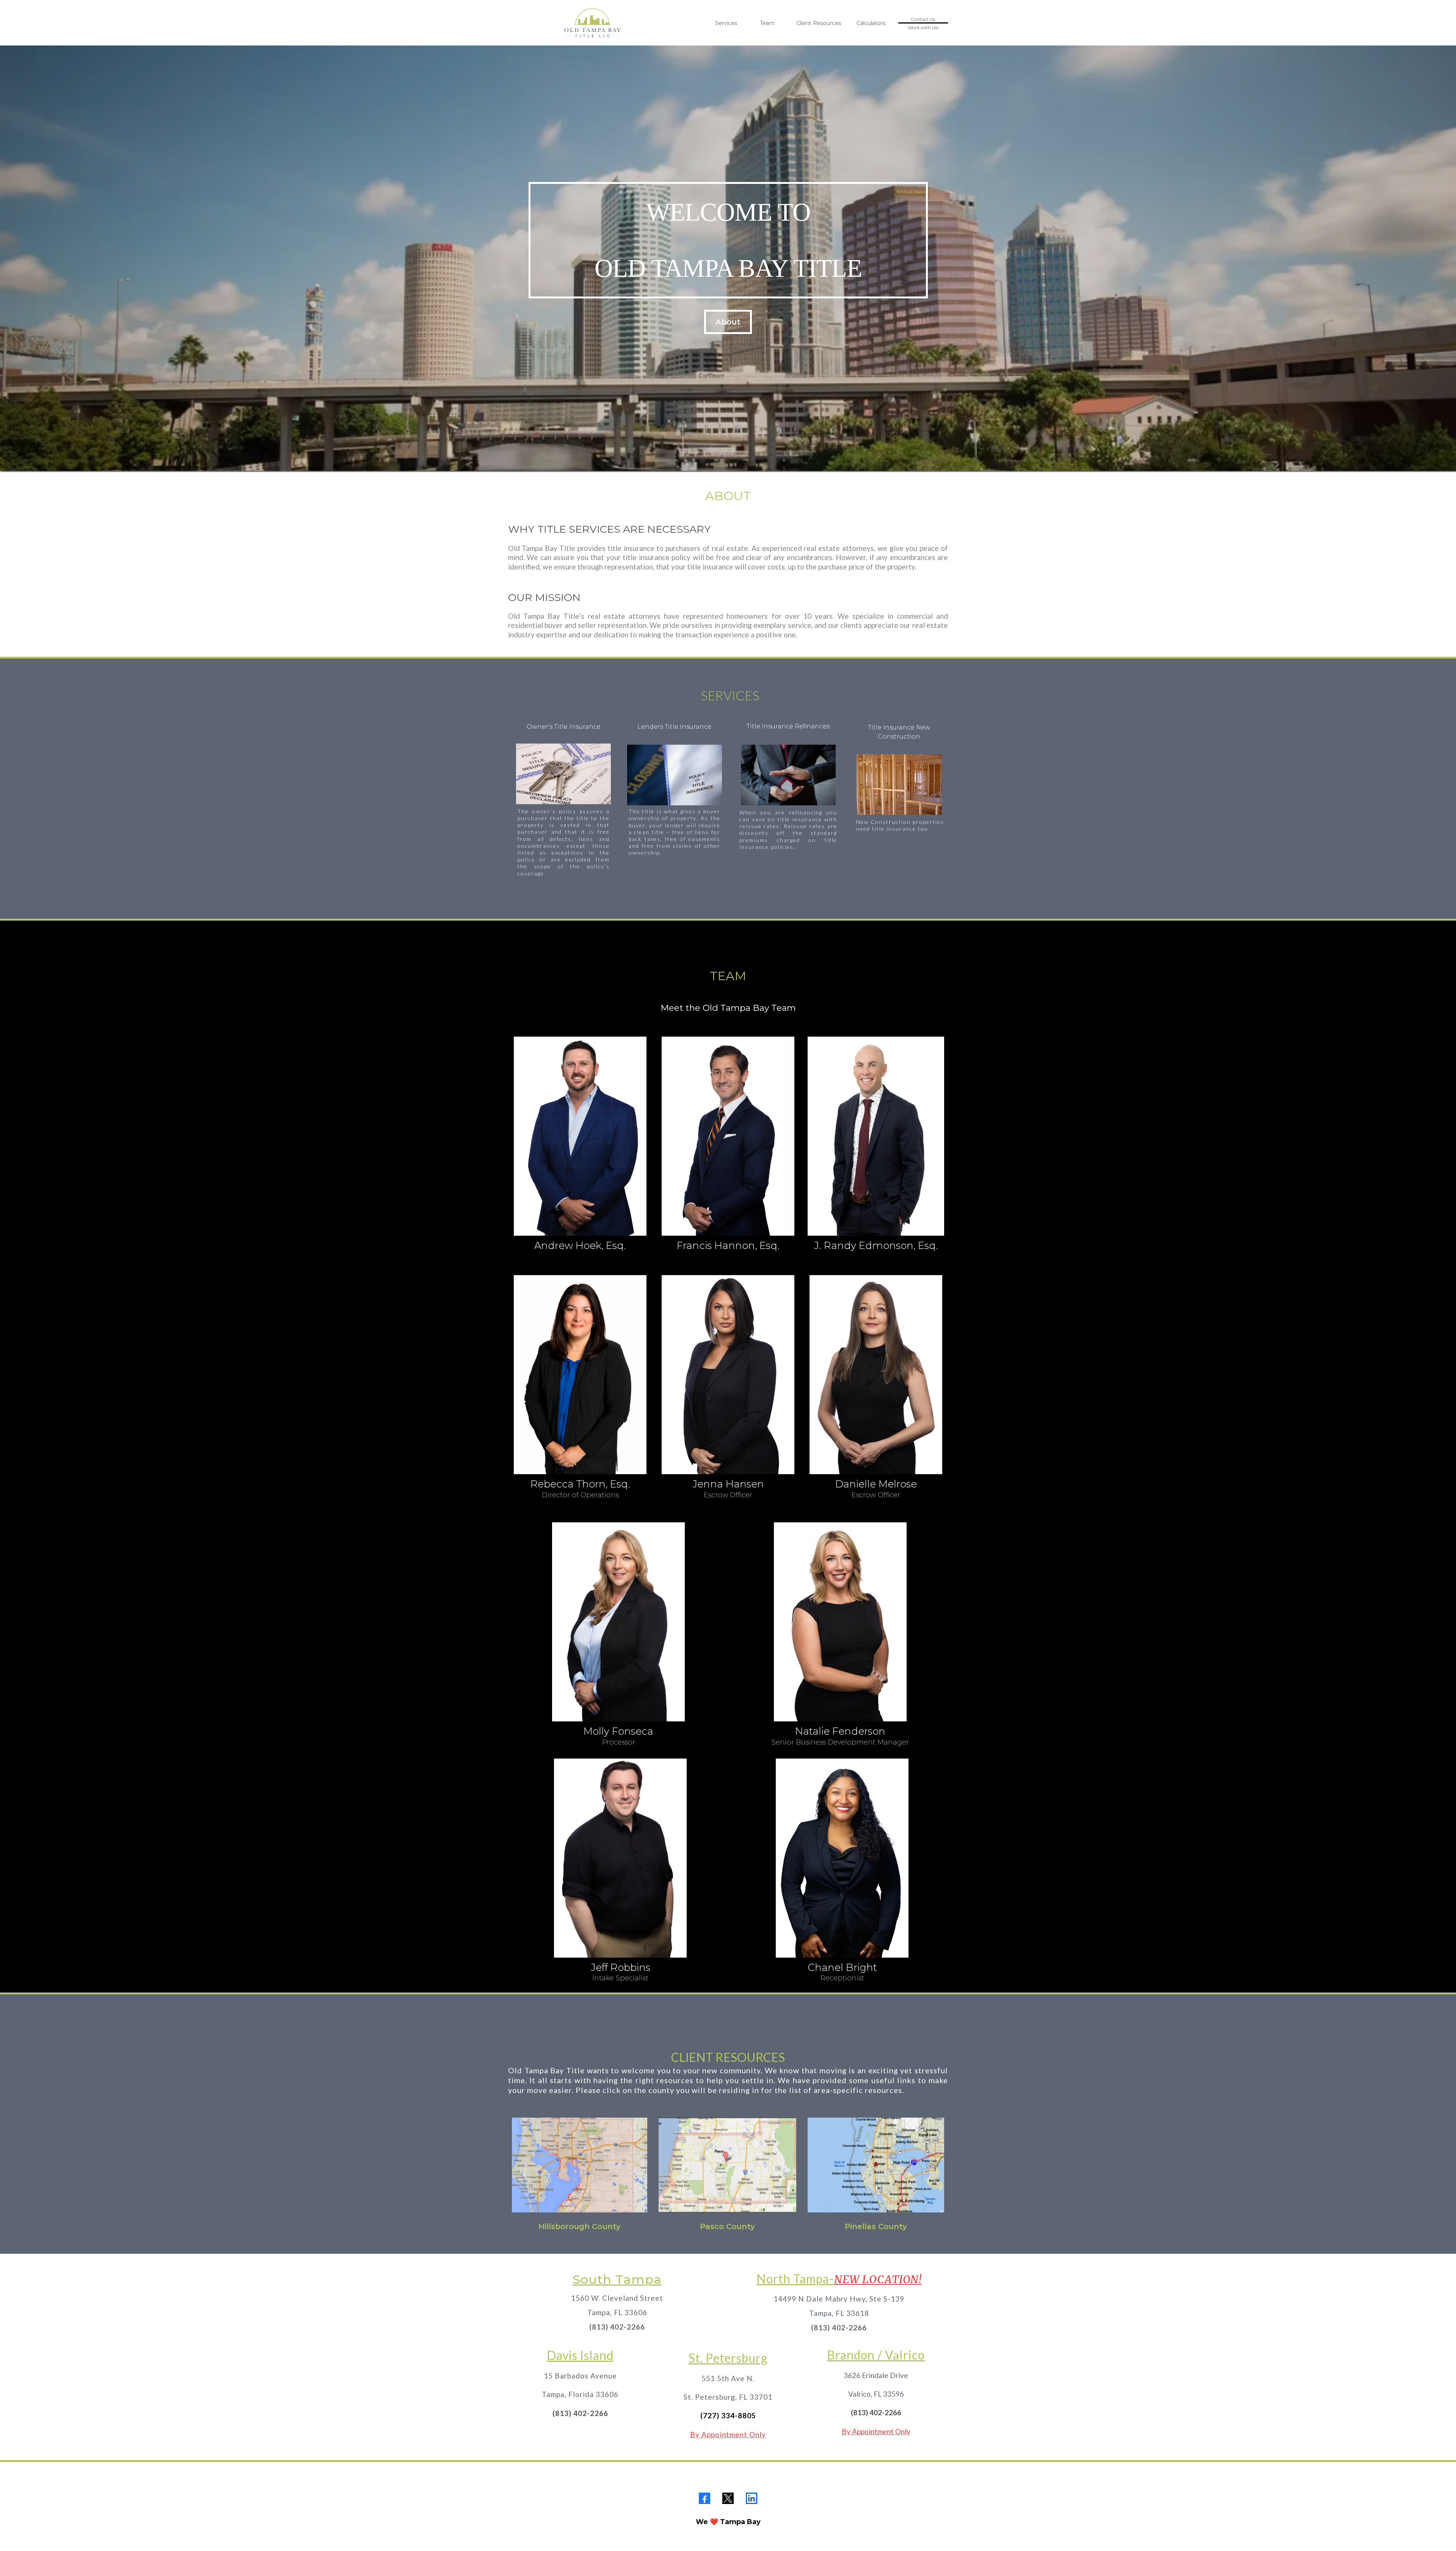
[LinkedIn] (752, 2498)
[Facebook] (704, 2498)
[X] (728, 2498)
